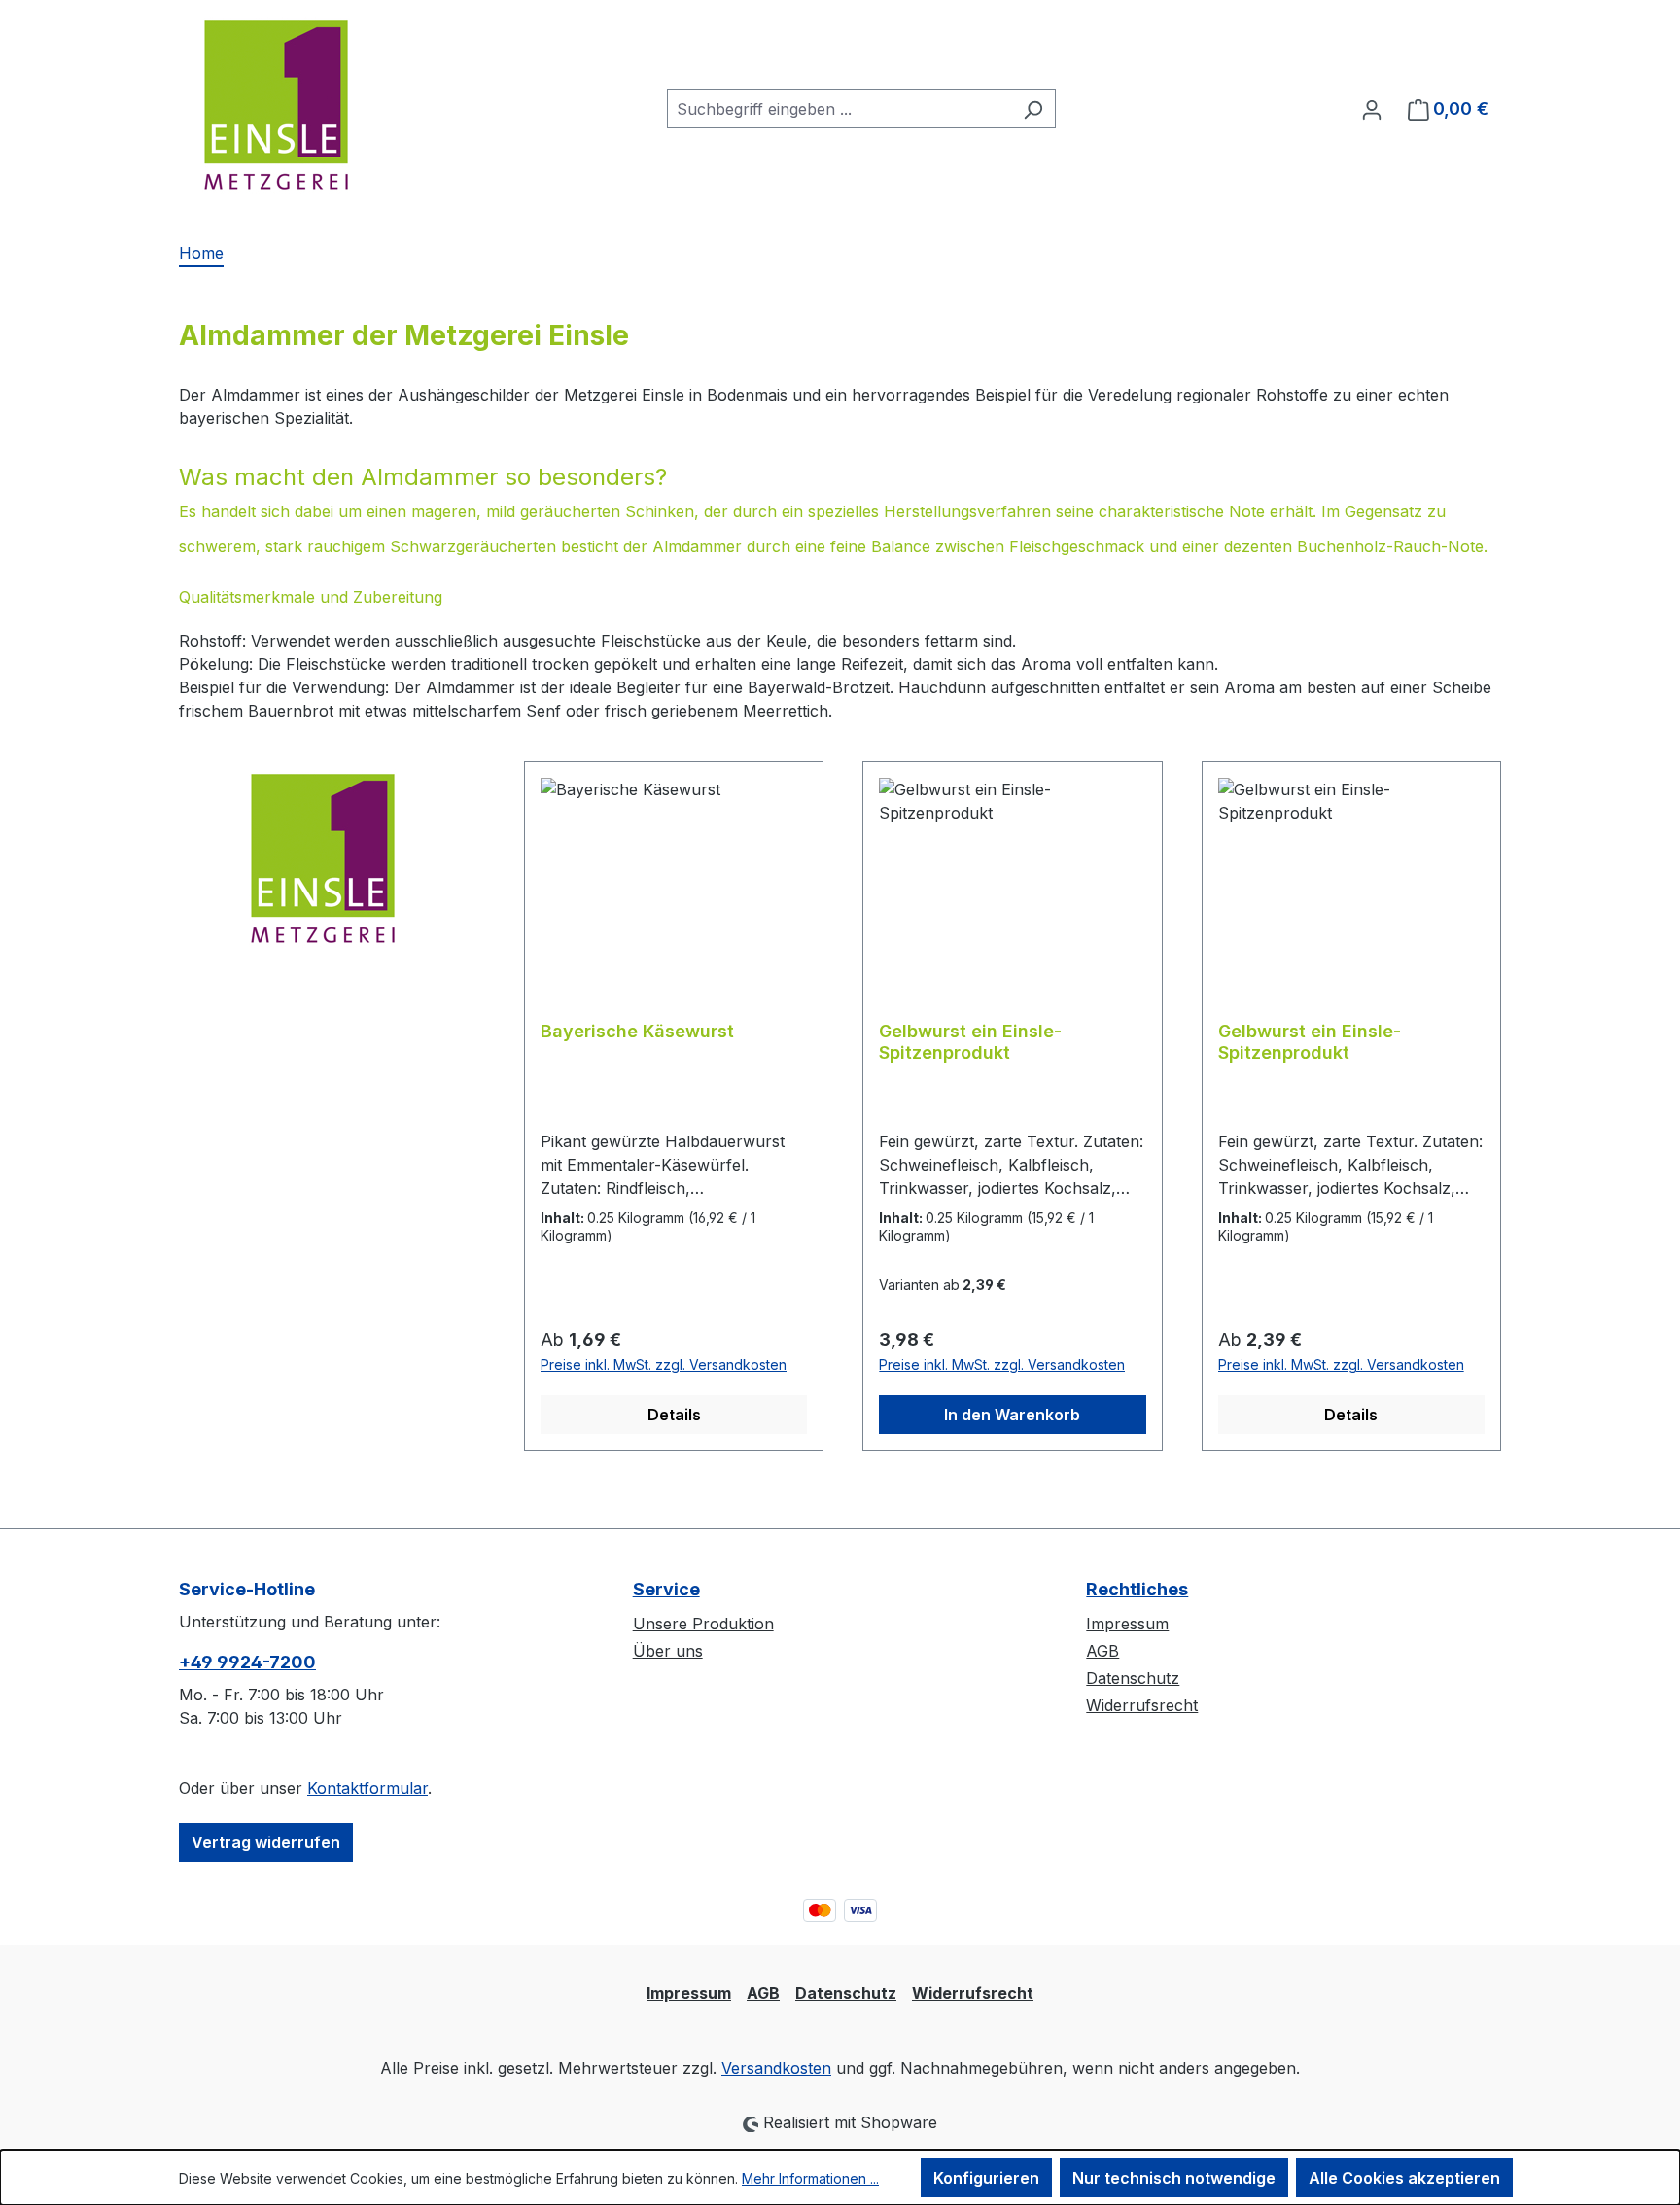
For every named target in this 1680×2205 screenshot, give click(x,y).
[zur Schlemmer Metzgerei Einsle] (323, 858)
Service (666, 1589)
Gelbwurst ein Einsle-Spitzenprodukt (970, 1042)
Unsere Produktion (703, 1624)
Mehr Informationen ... (810, 2178)
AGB (1102, 1651)
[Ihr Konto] (1372, 109)
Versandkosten (776, 2068)
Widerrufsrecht (1142, 1705)
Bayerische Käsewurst (637, 1031)
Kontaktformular (367, 1788)
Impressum (1127, 1624)
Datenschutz (1133, 1678)
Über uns (668, 1651)
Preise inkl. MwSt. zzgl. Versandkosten (664, 1365)
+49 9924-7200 (247, 1662)
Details (674, 1415)
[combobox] (839, 109)
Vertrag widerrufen (266, 1842)
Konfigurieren (986, 2178)
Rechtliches (1137, 1589)
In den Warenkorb (1012, 1415)
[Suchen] (1033, 109)
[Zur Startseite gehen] (276, 105)
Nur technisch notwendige (1174, 2178)
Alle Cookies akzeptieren (1404, 2178)
